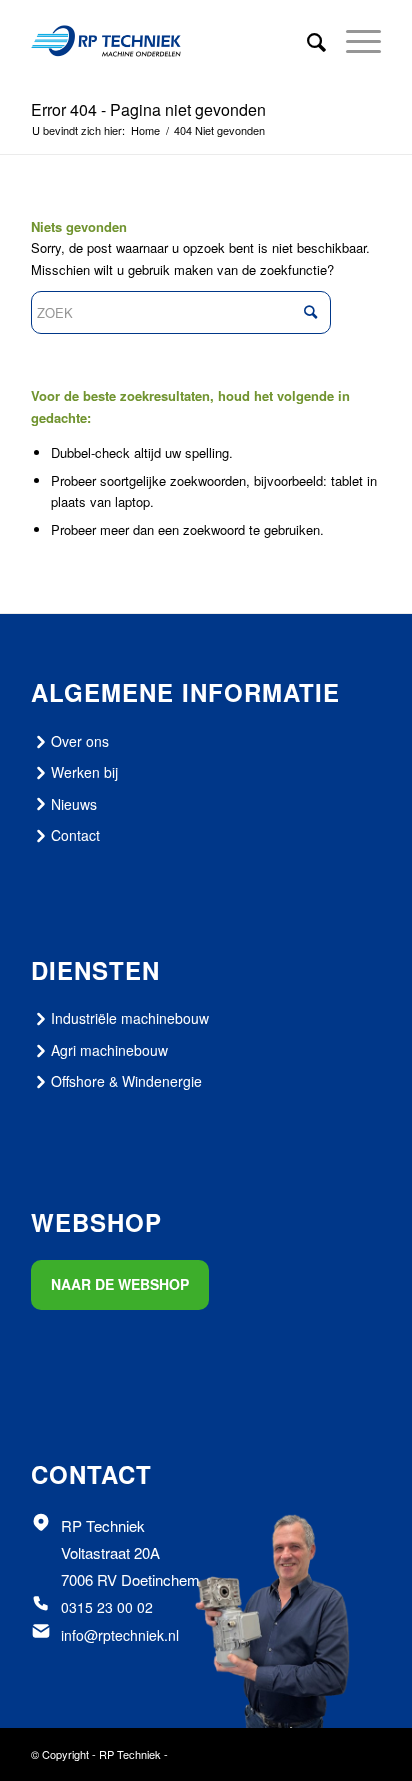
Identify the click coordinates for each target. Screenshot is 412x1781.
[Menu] (353, 41)
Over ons (80, 741)
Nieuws (74, 804)
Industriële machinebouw (130, 1018)
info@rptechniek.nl (120, 1635)
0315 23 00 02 (107, 1607)
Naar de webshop (120, 1284)
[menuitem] (306, 41)
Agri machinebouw (109, 1050)
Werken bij (84, 772)
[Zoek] (306, 41)
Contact (75, 835)
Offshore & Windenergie (126, 1081)
